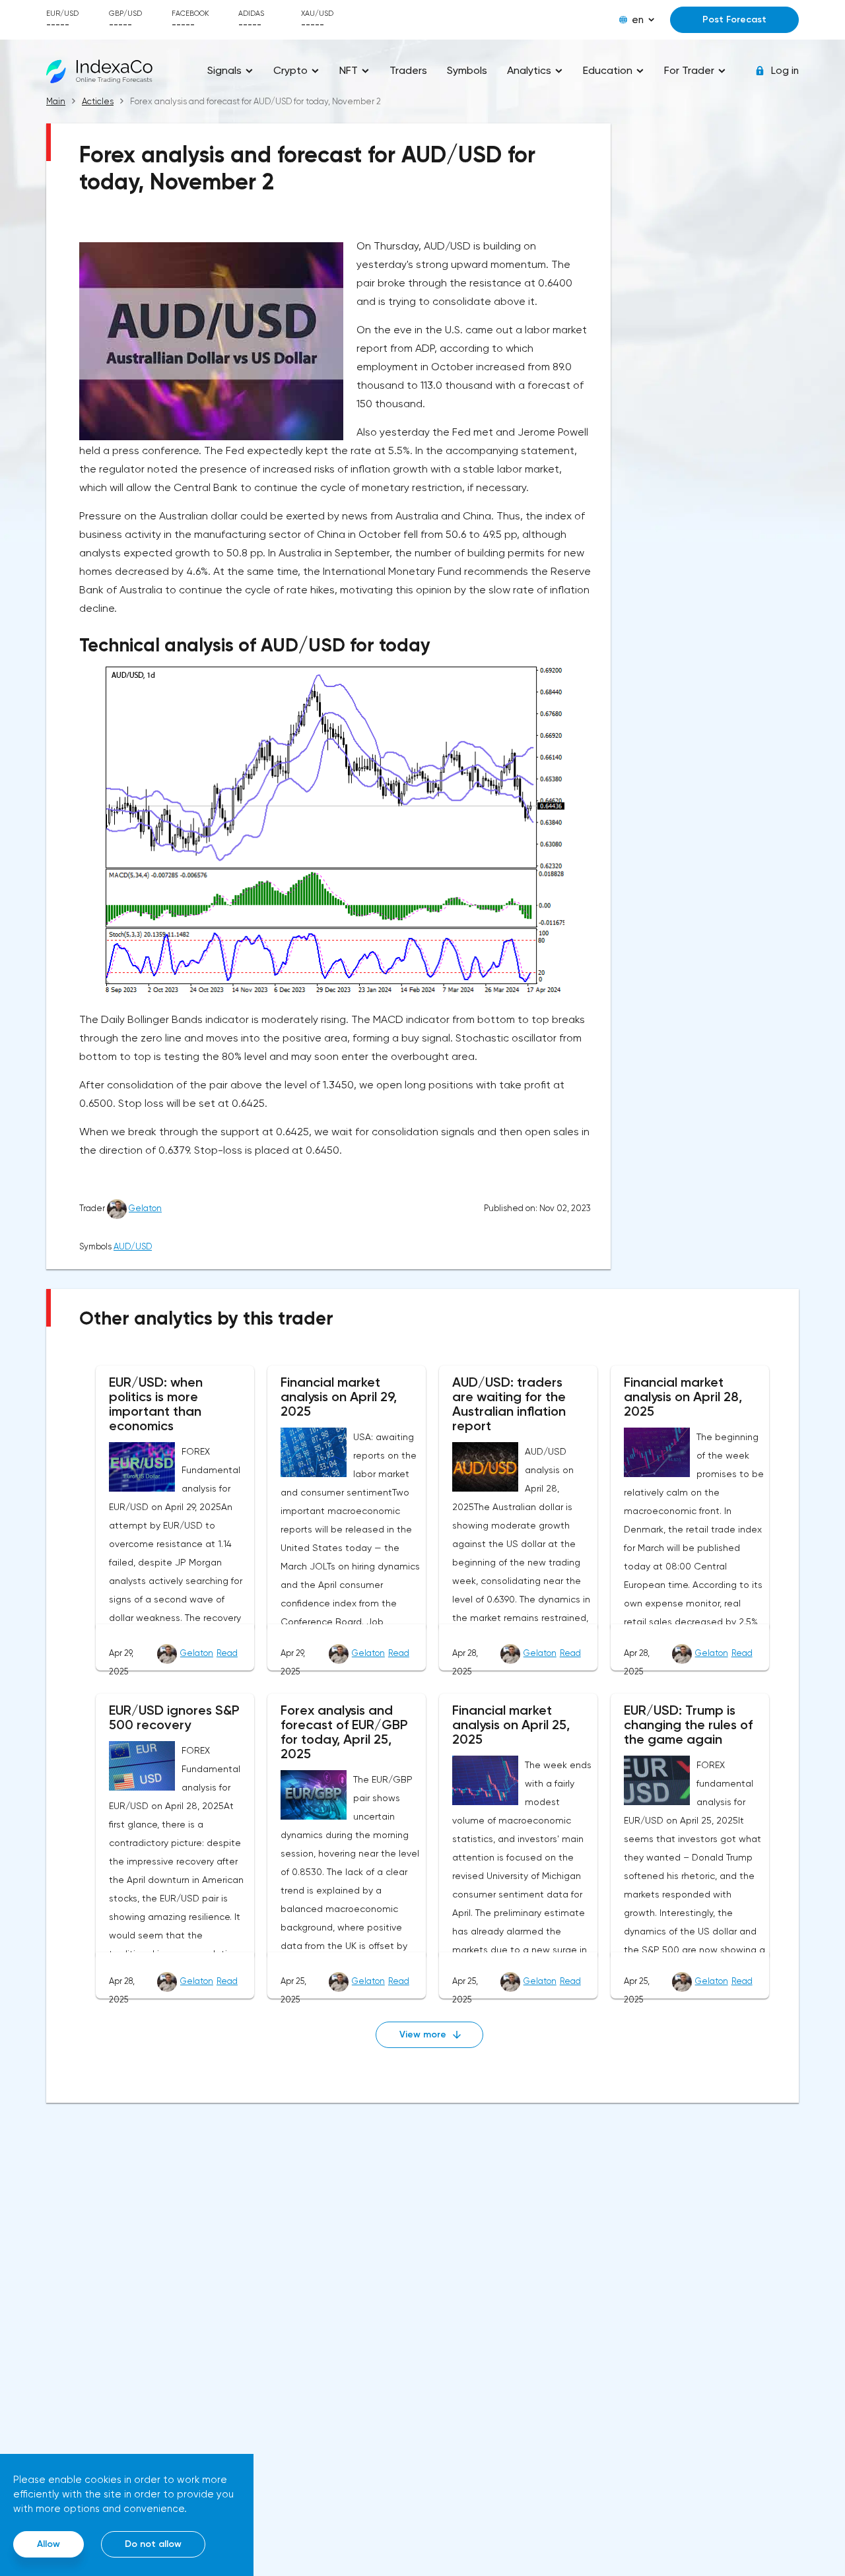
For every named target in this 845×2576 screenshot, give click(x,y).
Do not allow (153, 2544)
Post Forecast (734, 19)
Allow (49, 2544)
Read (227, 1653)
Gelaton (145, 1208)
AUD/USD (133, 1246)
